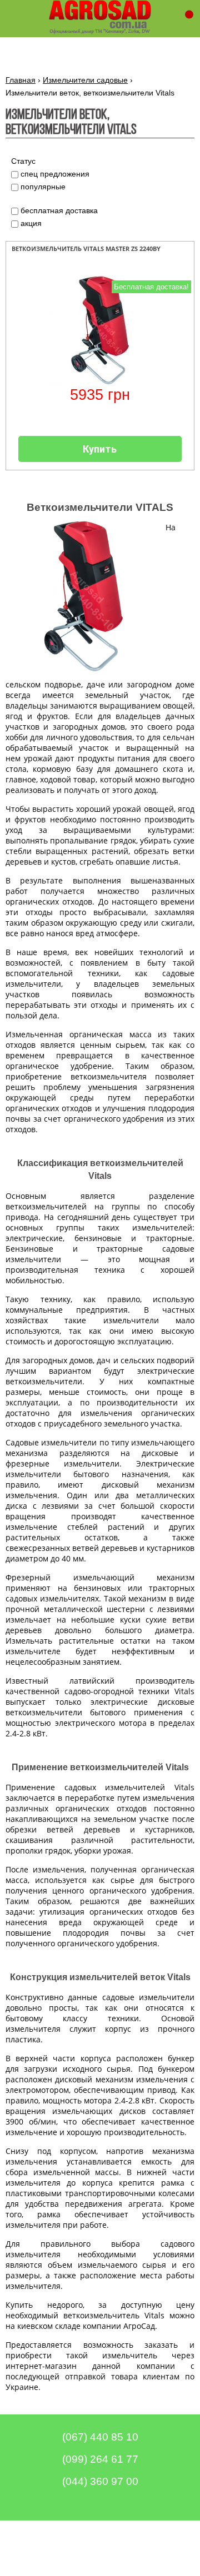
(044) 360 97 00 (100, 2481)
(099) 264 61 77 (100, 2459)
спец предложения (55, 174)
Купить (100, 449)
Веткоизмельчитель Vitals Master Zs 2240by (86, 248)
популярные (43, 187)
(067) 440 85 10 (100, 2437)
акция (31, 223)
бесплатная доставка (59, 210)
